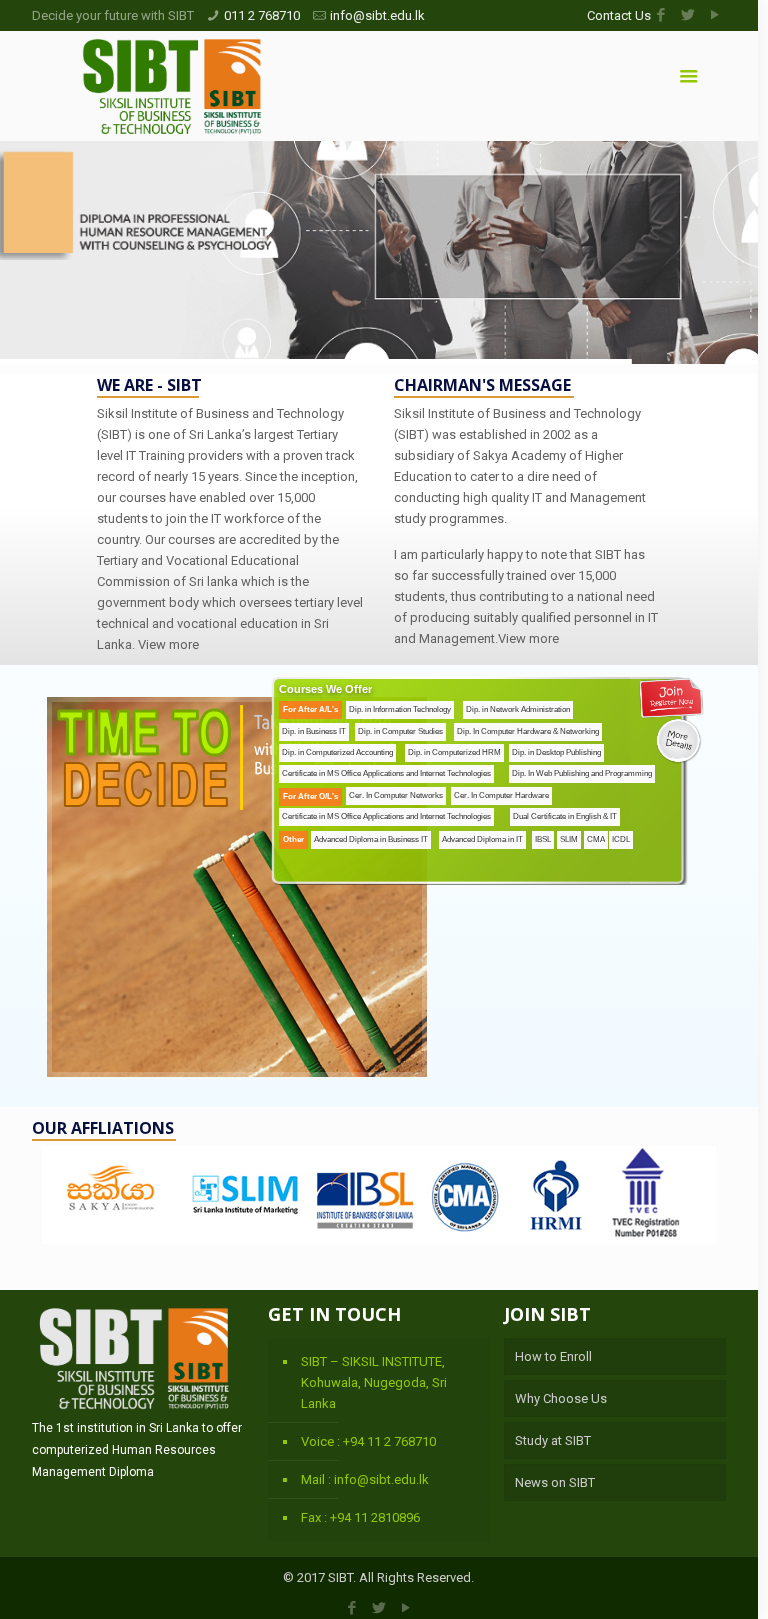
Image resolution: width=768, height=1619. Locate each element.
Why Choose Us (561, 1398)
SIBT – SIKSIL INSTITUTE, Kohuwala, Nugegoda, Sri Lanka (374, 1382)
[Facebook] (661, 15)
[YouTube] (715, 15)
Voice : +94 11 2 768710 (368, 1441)
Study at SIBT (553, 1440)
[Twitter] (688, 15)
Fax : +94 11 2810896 (360, 1517)
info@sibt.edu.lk (377, 15)
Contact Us (619, 15)
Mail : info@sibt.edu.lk (365, 1479)
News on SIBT (555, 1482)
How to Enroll (553, 1356)
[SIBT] (172, 86)
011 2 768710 (262, 15)
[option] (379, 1200)
